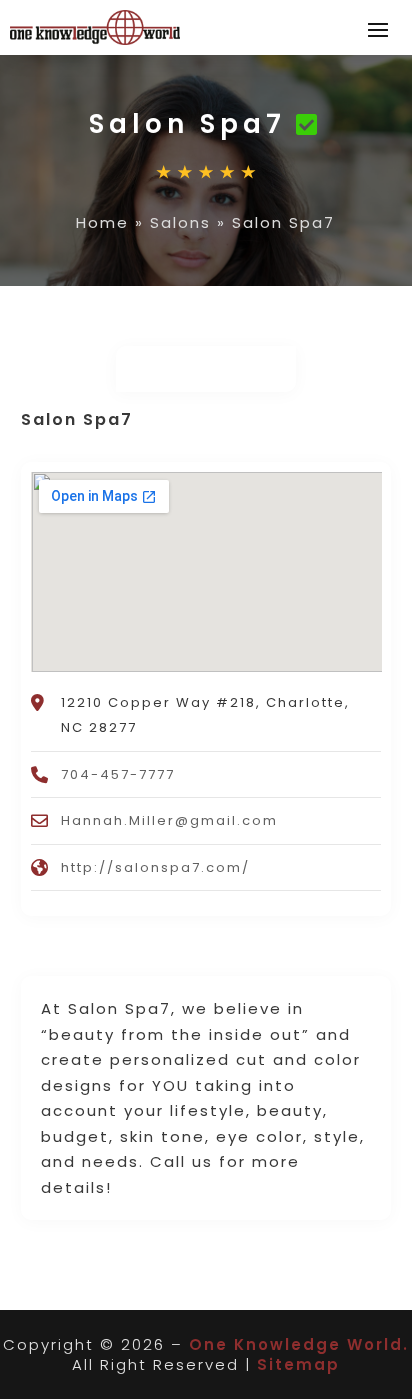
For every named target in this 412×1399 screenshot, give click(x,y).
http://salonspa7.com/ (155, 867)
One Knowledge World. (299, 1344)
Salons (180, 222)
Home (102, 222)
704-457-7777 (118, 774)
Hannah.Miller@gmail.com (169, 820)
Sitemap (298, 1364)
